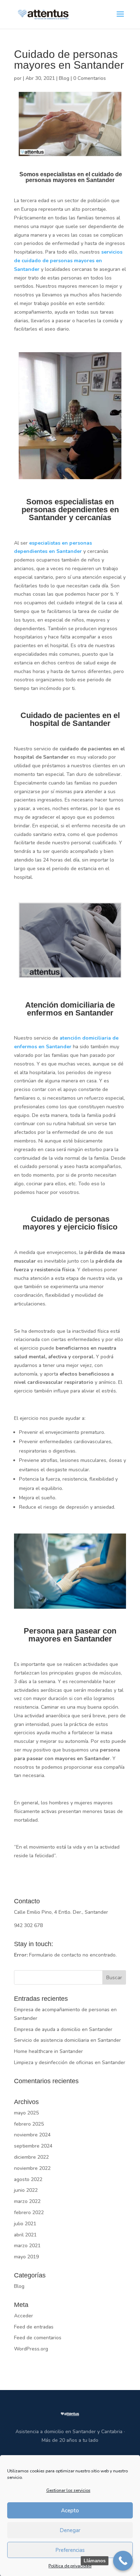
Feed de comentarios (38, 2338)
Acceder (24, 2316)
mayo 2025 (26, 2113)
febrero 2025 (29, 2124)
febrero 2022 (29, 2212)
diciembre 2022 (31, 2157)
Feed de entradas (34, 2327)
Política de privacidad (70, 2566)
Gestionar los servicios (68, 2490)
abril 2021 (25, 2235)
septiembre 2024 (33, 2146)
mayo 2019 (26, 2257)
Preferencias (70, 2550)
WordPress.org (31, 2349)
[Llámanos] (123, 2561)
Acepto (70, 2511)
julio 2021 (25, 2224)
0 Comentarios (90, 78)
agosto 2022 (28, 2179)
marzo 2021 (27, 2246)
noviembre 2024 (32, 2135)
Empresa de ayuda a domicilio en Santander (63, 2029)
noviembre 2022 (32, 2168)
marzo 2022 (27, 2201)
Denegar (70, 2530)
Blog (64, 78)
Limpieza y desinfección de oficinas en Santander (70, 2062)
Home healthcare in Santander (48, 2051)
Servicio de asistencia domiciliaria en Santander (67, 2040)
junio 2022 (26, 2190)
